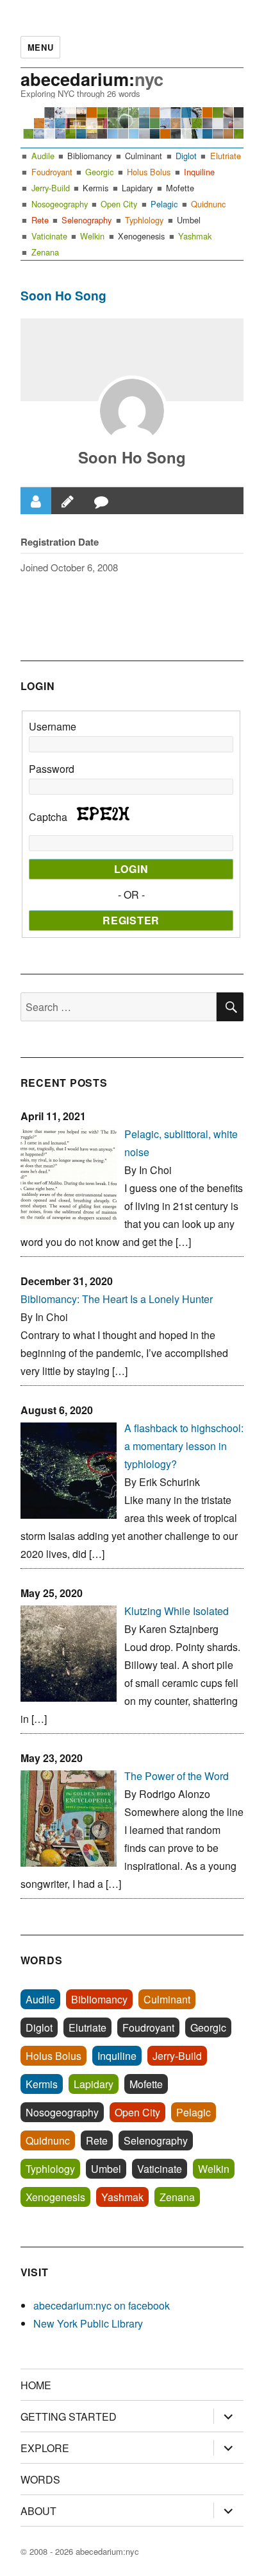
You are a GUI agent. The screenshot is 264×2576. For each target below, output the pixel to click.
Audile (43, 156)
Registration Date (60, 542)
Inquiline (199, 172)
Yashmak (195, 236)
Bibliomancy (89, 156)
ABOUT (38, 2511)
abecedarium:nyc (107, 2551)
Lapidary (137, 188)
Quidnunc (208, 204)
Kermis (95, 188)
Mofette (180, 188)
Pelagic (164, 204)
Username (53, 726)
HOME (36, 2385)
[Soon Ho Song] (132, 411)
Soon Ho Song (132, 457)
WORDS (40, 2479)
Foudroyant (52, 172)
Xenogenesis (141, 236)
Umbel (189, 220)
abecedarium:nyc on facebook (102, 2305)
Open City (119, 204)
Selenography (87, 220)
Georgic (99, 172)
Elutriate (226, 156)
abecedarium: (92, 79)
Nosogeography (60, 204)
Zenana (45, 252)
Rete (40, 220)
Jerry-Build (51, 188)
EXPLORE (45, 2448)
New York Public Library (88, 2323)
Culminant (144, 156)
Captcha (49, 817)
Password (52, 769)
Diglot (186, 156)
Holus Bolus (149, 172)
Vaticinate (49, 236)
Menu (40, 47)
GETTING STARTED (69, 2416)
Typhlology (144, 220)
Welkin (92, 236)
